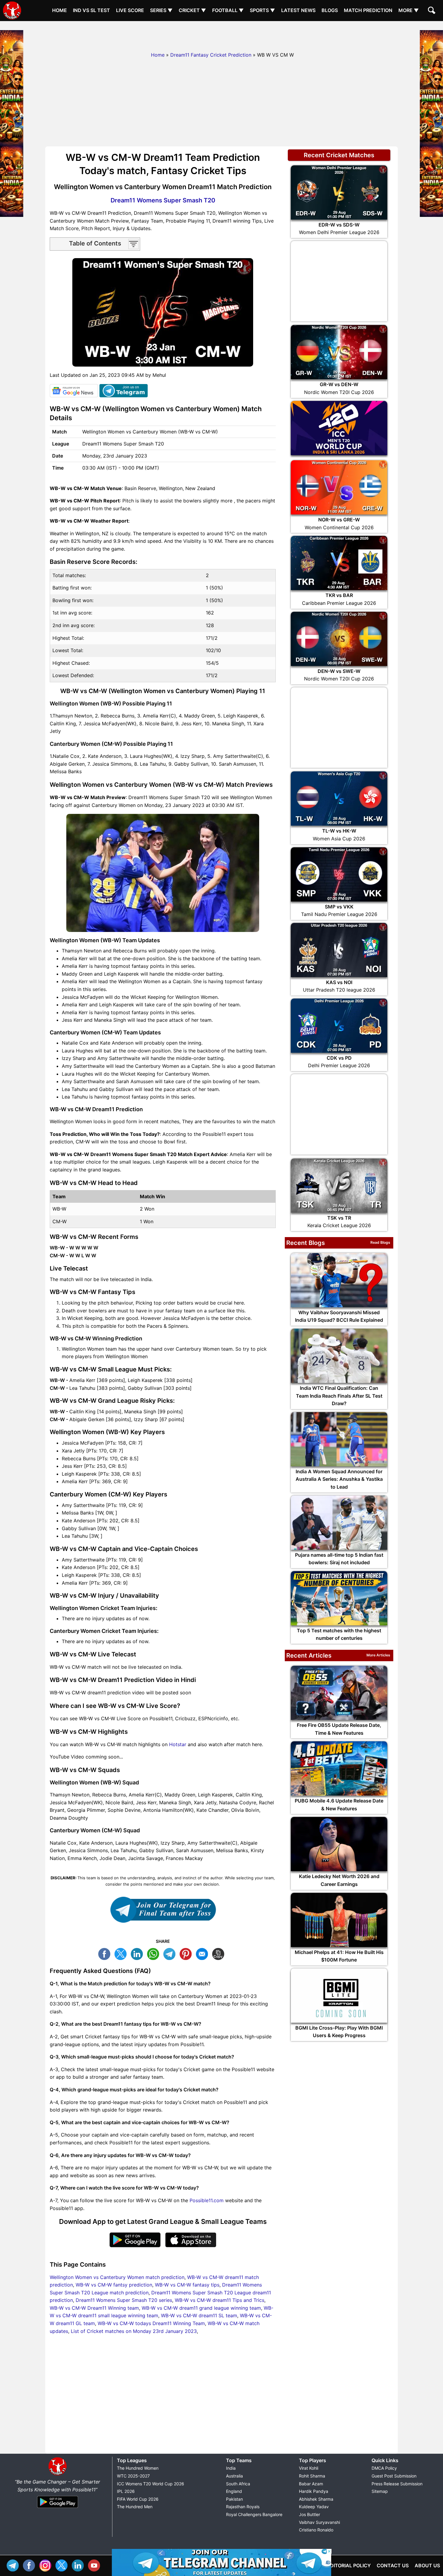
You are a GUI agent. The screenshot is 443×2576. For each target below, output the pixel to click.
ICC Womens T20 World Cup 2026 (151, 2484)
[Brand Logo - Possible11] (58, 2474)
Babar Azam (311, 2484)
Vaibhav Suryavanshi (319, 2522)
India (231, 2468)
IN (79, 2565)
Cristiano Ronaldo (316, 2530)
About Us (427, 2565)
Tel (14, 2565)
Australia (234, 2476)
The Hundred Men (135, 2507)
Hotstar (178, 1744)
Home (60, 10)
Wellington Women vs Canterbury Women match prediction (117, 2277)
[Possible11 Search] (432, 11)
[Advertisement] (222, 35)
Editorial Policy (349, 2565)
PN (187, 1953)
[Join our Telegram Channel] (163, 1910)
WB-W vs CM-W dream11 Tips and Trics (220, 2300)
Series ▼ (161, 10)
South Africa (238, 2484)
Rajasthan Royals (243, 2507)
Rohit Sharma (312, 2476)
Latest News (298, 10)
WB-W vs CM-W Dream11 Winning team (94, 2308)
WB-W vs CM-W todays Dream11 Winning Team (151, 2323)
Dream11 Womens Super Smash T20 (163, 200)
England (234, 2491)
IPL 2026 (126, 2491)
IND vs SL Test (91, 10)
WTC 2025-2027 (133, 2476)
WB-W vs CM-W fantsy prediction (114, 2285)
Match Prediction (368, 10)
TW (122, 1953)
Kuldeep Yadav (314, 2507)
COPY (220, 1953)
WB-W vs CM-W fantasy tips (187, 2285)
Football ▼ (228, 10)
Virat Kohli (309, 2468)
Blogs (330, 10)
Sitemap (380, 2491)
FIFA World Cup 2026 (138, 2499)
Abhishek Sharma (316, 2499)
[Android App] (58, 2508)
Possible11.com (207, 2200)
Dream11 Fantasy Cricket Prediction (211, 55)
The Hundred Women (138, 2468)
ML (203, 1953)
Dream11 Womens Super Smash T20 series (124, 2300)
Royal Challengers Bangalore (254, 2514)
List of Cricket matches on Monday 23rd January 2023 (134, 2331)
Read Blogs (380, 1242)
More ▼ (409, 10)
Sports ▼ (262, 10)
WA (155, 1953)
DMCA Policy (384, 2468)
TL (171, 1953)
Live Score (130, 10)
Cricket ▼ (192, 10)
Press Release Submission (397, 2484)
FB (106, 1953)
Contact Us (393, 2565)
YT (96, 2565)
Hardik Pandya (314, 2491)
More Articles (378, 1655)
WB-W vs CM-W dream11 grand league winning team (201, 2308)
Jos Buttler (309, 2514)
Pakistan (234, 2499)
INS (47, 2565)
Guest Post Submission (394, 2476)
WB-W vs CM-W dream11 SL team (199, 2315)
